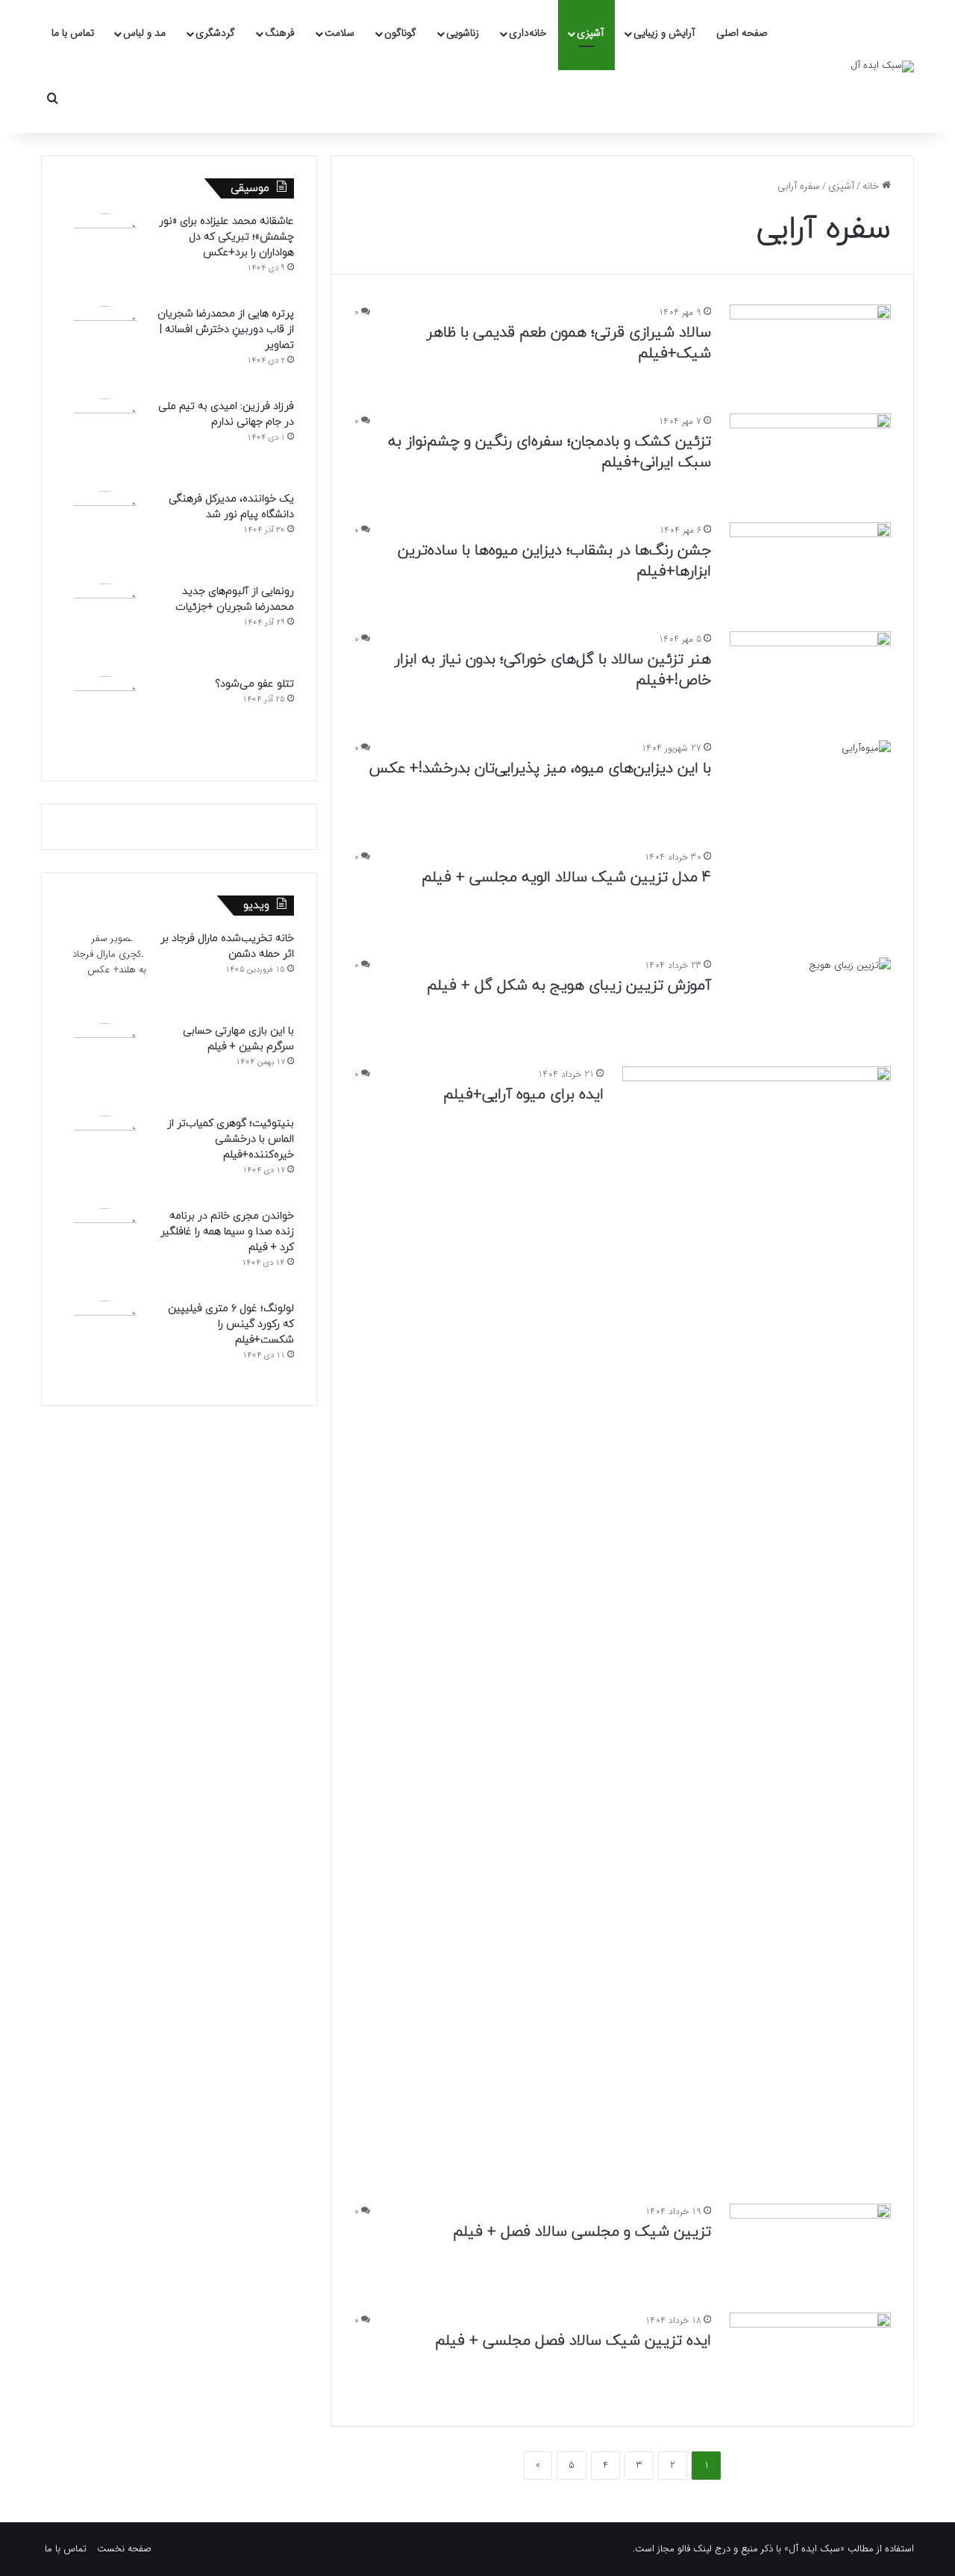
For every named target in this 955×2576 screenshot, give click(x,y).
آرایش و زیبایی (664, 33)
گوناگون (400, 33)
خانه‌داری (528, 33)
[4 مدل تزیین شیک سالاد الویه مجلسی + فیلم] (810, 895)
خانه (872, 186)
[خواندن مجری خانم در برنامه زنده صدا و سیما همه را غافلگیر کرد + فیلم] (105, 1249)
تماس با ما (73, 33)
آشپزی (590, 33)
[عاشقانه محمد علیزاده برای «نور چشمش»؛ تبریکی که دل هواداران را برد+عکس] (105, 254)
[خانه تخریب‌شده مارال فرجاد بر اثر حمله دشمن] (105, 972)
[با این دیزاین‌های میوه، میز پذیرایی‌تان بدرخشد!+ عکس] (810, 786)
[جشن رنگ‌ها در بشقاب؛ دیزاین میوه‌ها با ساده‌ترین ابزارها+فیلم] (810, 568)
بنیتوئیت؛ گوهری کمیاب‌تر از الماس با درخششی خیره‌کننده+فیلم (231, 1139)
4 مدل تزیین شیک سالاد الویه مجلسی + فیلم (566, 878)
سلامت (339, 33)
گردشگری (215, 33)
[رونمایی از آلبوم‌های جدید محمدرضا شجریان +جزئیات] (105, 625)
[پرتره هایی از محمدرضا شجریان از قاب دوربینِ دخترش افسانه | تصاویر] (105, 347)
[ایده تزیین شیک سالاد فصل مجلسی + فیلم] (810, 2358)
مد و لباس (144, 33)
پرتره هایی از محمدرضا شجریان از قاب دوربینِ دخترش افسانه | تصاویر (226, 329)
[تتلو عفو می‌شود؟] (105, 717)
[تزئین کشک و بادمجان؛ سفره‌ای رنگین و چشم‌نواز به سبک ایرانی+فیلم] (810, 459)
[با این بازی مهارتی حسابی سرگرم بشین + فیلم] (105, 1064)
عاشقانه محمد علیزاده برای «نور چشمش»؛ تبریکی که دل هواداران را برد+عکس (226, 237)
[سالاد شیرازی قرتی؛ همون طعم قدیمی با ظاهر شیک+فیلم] (810, 350)
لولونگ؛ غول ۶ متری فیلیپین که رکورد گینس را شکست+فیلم (231, 1324)
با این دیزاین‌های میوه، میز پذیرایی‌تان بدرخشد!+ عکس (540, 769)
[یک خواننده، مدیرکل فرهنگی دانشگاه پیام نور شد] (105, 532)
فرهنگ (280, 33)
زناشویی (463, 33)
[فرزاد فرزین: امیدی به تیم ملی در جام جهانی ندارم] (105, 440)
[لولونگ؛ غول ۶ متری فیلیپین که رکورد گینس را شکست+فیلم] (105, 1342)
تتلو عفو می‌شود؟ (254, 684)
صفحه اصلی (742, 33)
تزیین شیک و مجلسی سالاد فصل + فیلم (582, 2232)
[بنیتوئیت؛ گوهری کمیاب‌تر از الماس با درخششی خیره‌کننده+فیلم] (105, 1157)
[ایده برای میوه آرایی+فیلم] (757, 1626)
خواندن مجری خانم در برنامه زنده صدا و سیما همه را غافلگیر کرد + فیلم (227, 1232)
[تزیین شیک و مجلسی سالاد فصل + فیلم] (810, 2249)
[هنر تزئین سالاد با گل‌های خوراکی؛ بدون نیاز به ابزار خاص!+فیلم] (810, 677)
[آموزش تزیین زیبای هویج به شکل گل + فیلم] (810, 1003)
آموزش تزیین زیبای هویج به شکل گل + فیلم (569, 986)
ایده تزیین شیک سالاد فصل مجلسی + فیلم (573, 2341)
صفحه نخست (124, 2549)
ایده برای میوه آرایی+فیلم (523, 1095)
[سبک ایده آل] (882, 66)
